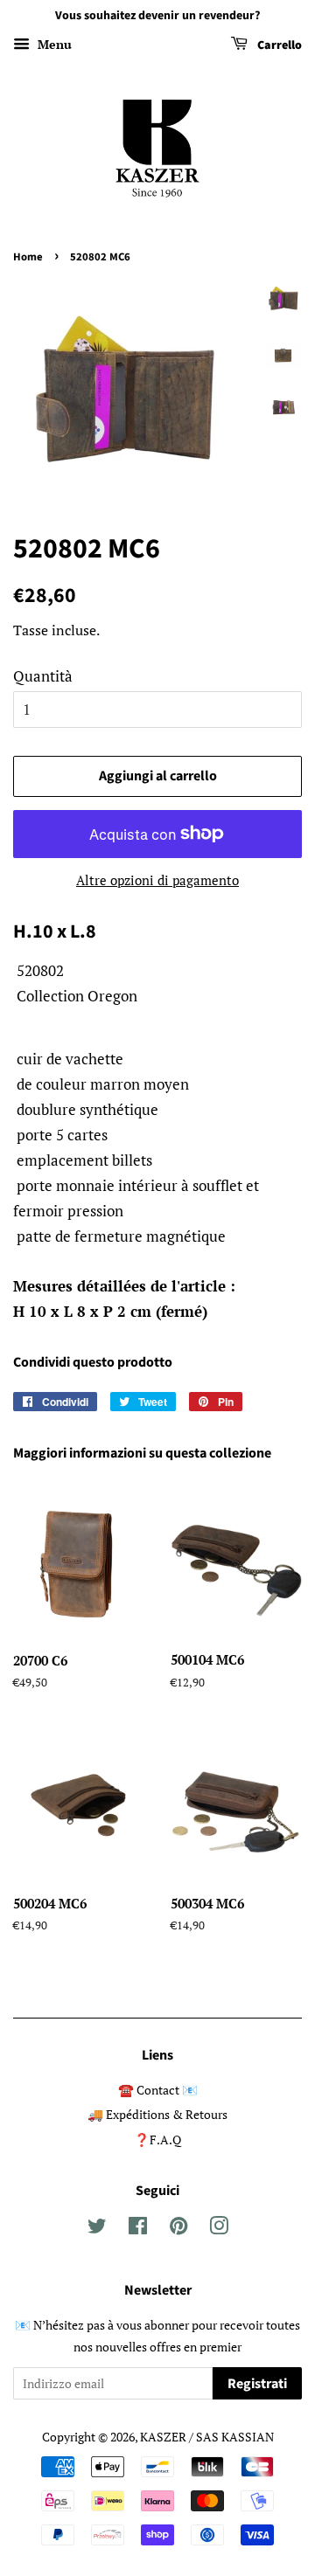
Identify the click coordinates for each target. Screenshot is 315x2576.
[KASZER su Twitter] (97, 2229)
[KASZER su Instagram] (219, 2229)
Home (28, 257)
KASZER (163, 2437)
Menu (53, 44)
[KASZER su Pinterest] (178, 2229)
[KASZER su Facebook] (138, 2229)
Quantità (43, 676)
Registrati (257, 2384)
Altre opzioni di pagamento (157, 880)
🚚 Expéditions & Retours (157, 2114)
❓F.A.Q (157, 2140)
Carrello (278, 45)
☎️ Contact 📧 (158, 2090)
